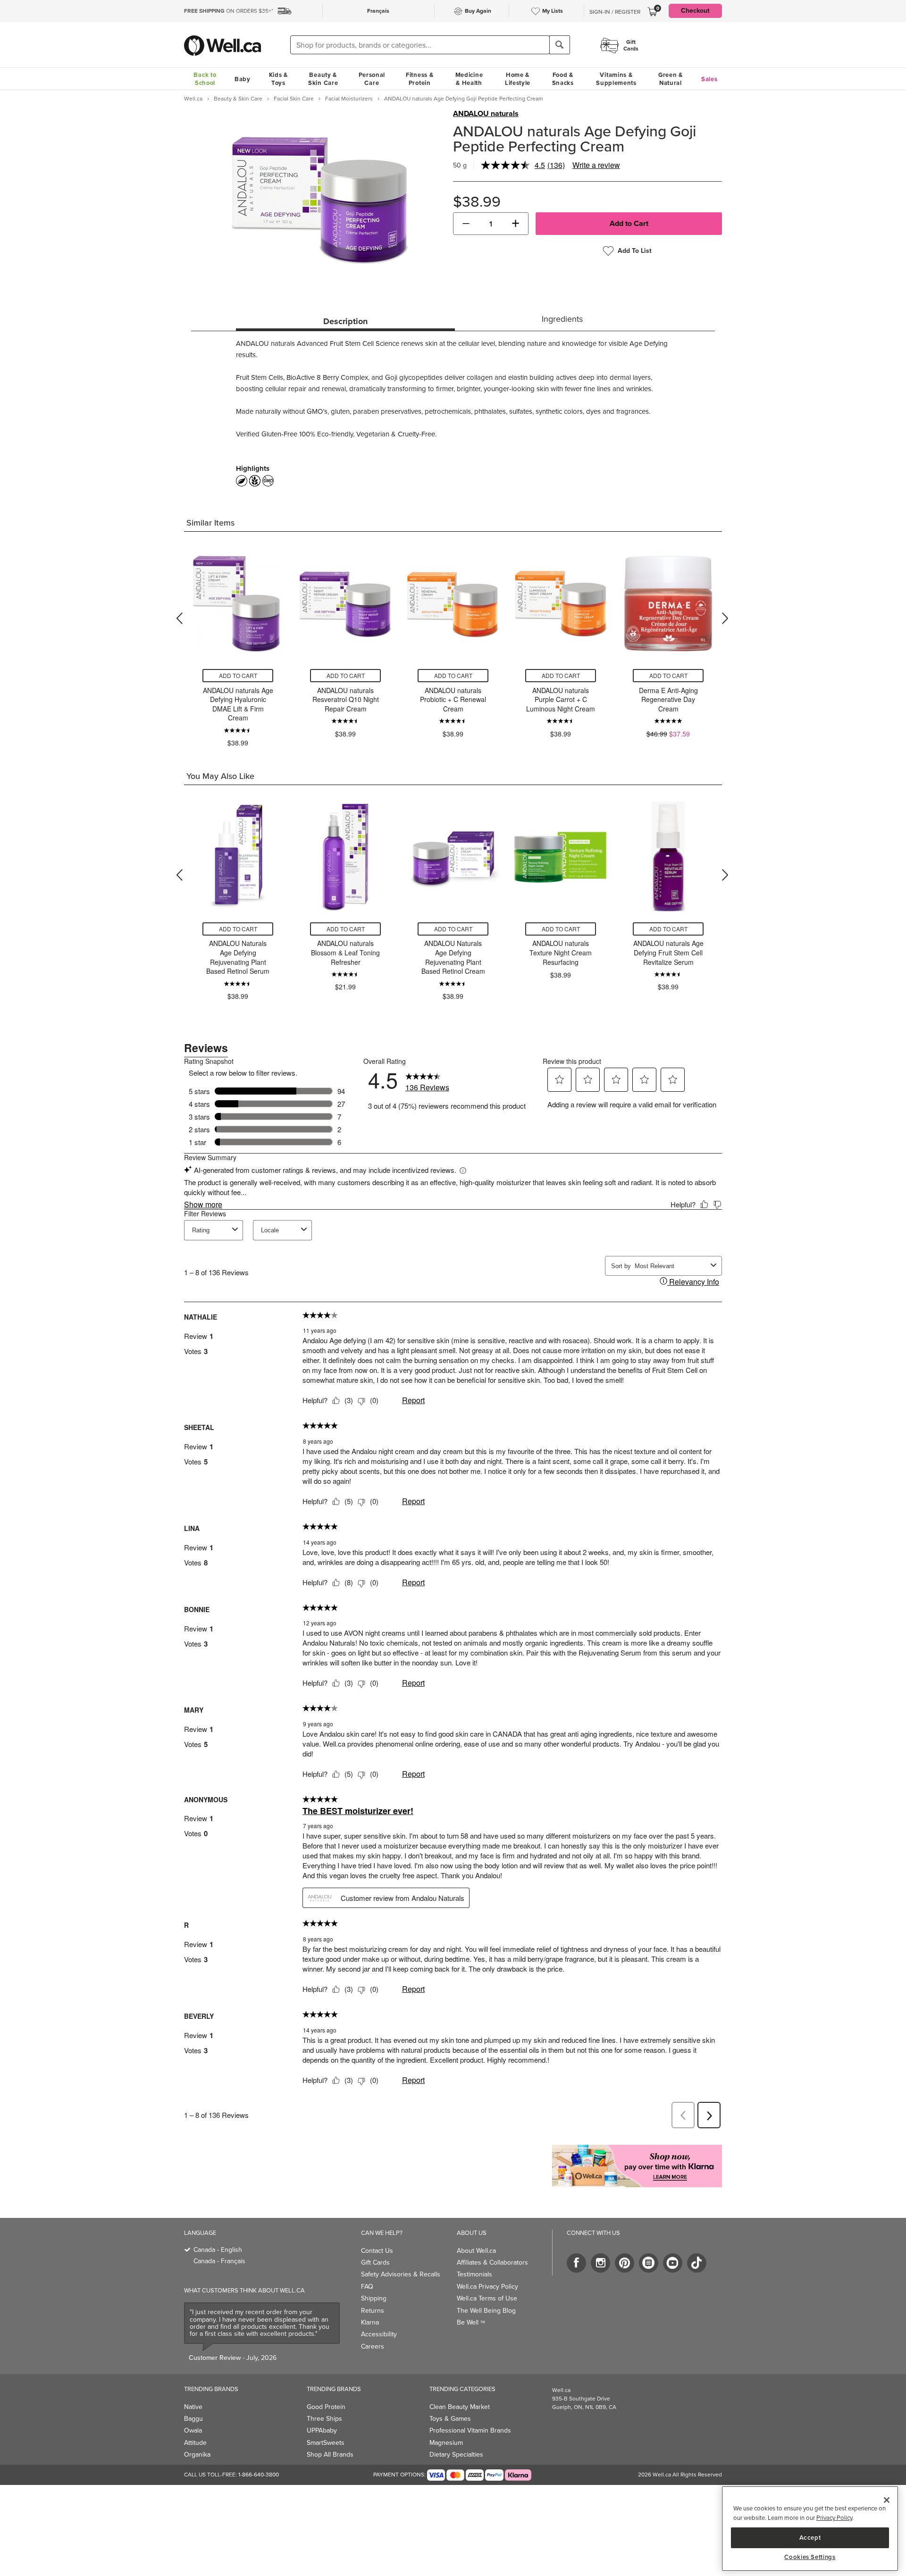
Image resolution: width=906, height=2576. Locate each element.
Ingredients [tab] (562, 319)
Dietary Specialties (456, 2455)
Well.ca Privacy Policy (487, 2287)
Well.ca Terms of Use (487, 2298)
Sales (709, 79)
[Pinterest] (625, 2263)
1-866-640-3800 (259, 2475)
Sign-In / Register (615, 12)
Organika (197, 2455)
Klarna (370, 2322)
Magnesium (446, 2443)
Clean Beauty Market (460, 2407)
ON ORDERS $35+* (229, 11)
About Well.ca (476, 2251)
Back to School (205, 79)
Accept (810, 2537)
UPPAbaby (322, 2430)
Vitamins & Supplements (616, 79)
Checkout (695, 11)
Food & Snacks (563, 79)
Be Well (471, 2322)
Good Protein (326, 2407)
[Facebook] (576, 2263)
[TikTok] (697, 2263)
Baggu (193, 2419)
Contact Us (377, 2251)
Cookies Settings (810, 2557)
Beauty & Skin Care (323, 79)
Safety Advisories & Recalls (401, 2274)
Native (193, 2407)
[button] (466, 224)
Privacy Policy (834, 2518)
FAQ (367, 2287)
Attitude (195, 2443)
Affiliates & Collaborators (492, 2262)
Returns (373, 2311)
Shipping (374, 2298)
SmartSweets (326, 2443)
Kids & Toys (278, 79)
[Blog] (649, 2263)
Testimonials (474, 2274)
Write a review (596, 165)
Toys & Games (450, 2419)
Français (378, 11)
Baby (243, 79)
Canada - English (218, 2250)
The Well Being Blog (486, 2311)
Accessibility (379, 2334)
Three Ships (324, 2419)
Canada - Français (219, 2261)
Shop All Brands (330, 2455)
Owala (193, 2430)
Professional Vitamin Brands (470, 2430)
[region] (810, 2529)
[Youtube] (673, 2263)
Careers (373, 2346)
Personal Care (372, 79)
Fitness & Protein (419, 79)
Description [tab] (345, 321)
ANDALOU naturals (486, 114)
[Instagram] (600, 2263)
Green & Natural (671, 79)
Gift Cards (375, 2262)
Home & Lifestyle (518, 79)
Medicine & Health (469, 79)
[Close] (887, 2500)
